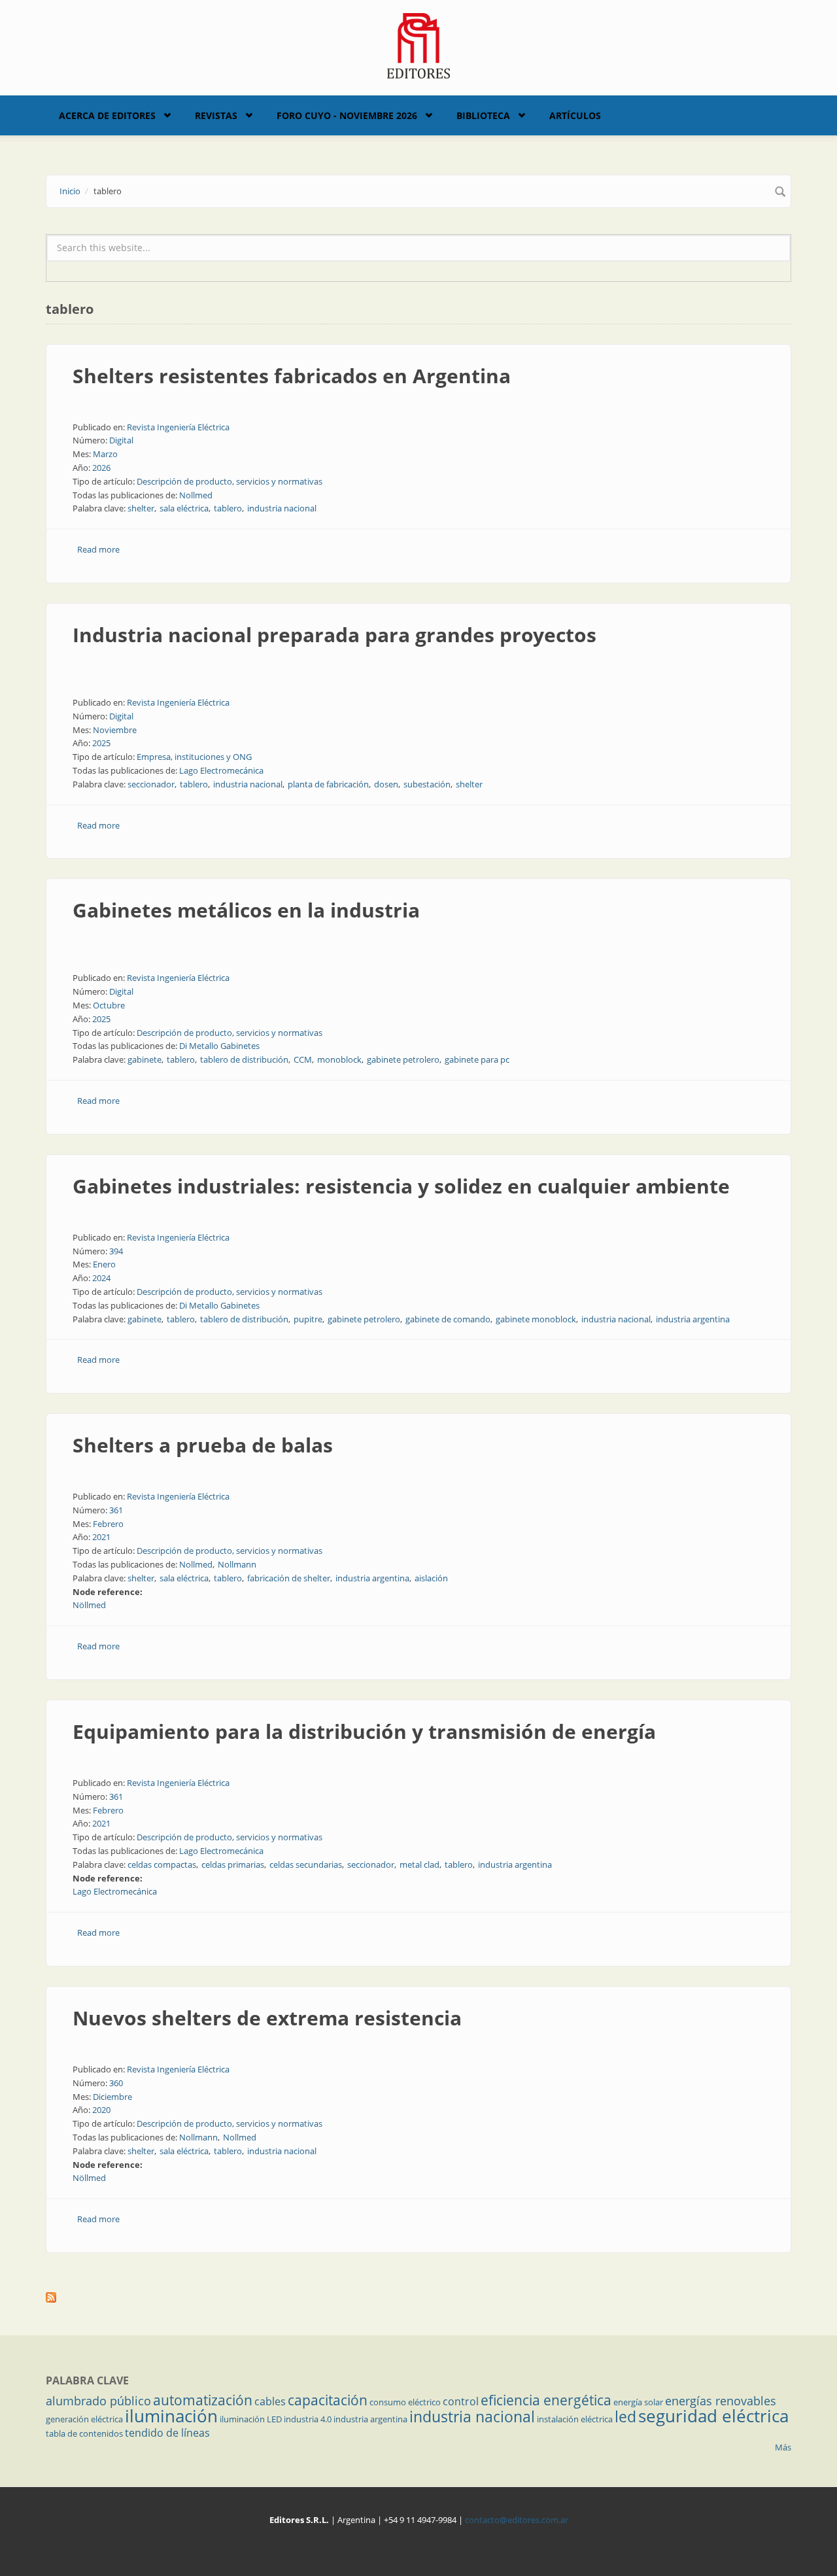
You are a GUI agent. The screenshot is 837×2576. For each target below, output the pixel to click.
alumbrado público (98, 2401)
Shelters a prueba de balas (203, 1445)
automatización (203, 2400)
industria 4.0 (308, 2419)
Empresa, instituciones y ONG (194, 757)
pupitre (308, 1319)
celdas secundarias (306, 1864)
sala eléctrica (184, 508)
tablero (228, 508)
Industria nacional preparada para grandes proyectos (334, 635)
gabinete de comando (448, 1319)
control (461, 2401)
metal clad (419, 1864)
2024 (101, 1278)
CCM (303, 1059)
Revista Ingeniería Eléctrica (178, 427)
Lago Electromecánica (221, 770)
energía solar (638, 2402)
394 (116, 1251)
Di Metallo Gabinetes (219, 1046)
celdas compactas (162, 1864)
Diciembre (112, 2097)
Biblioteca (483, 115)
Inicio (70, 191)
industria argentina (693, 1319)
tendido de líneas (167, 2433)
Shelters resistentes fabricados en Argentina (292, 376)
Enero (104, 1264)
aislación (431, 1578)
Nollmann (237, 1564)
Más (783, 2447)
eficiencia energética (546, 2400)
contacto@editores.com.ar (517, 2520)
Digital (121, 440)
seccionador (151, 784)
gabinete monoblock (536, 1319)
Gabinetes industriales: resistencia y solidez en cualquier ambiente (401, 1186)
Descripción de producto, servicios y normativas (230, 481)
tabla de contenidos (84, 2433)
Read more (98, 549)
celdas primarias (233, 1864)
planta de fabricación (328, 784)
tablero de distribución (244, 1059)
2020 (101, 2110)
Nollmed (196, 495)
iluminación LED (251, 2419)
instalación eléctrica (575, 2419)
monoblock (339, 1059)
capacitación (328, 2400)
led (625, 2416)
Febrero (108, 1524)
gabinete (145, 1059)
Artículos (575, 115)
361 (116, 1510)
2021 (101, 1537)
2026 (101, 468)
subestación (427, 784)
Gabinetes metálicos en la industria (246, 910)
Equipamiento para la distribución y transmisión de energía (364, 1731)
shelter (141, 508)
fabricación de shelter (289, 1578)
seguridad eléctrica (713, 2416)
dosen (386, 784)
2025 (101, 743)
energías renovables (721, 2401)
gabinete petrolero (403, 1059)
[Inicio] (419, 44)
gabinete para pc (477, 1059)
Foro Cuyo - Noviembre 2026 (347, 115)
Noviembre (115, 730)
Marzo (105, 454)
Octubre (109, 1005)
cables (270, 2401)
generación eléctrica (84, 2419)
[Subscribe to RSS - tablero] (418, 2297)
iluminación (171, 2416)
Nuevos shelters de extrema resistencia (267, 2018)
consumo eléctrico (405, 2402)
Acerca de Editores (107, 115)
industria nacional (282, 508)
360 (116, 2083)
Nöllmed (89, 1605)
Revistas (216, 115)
